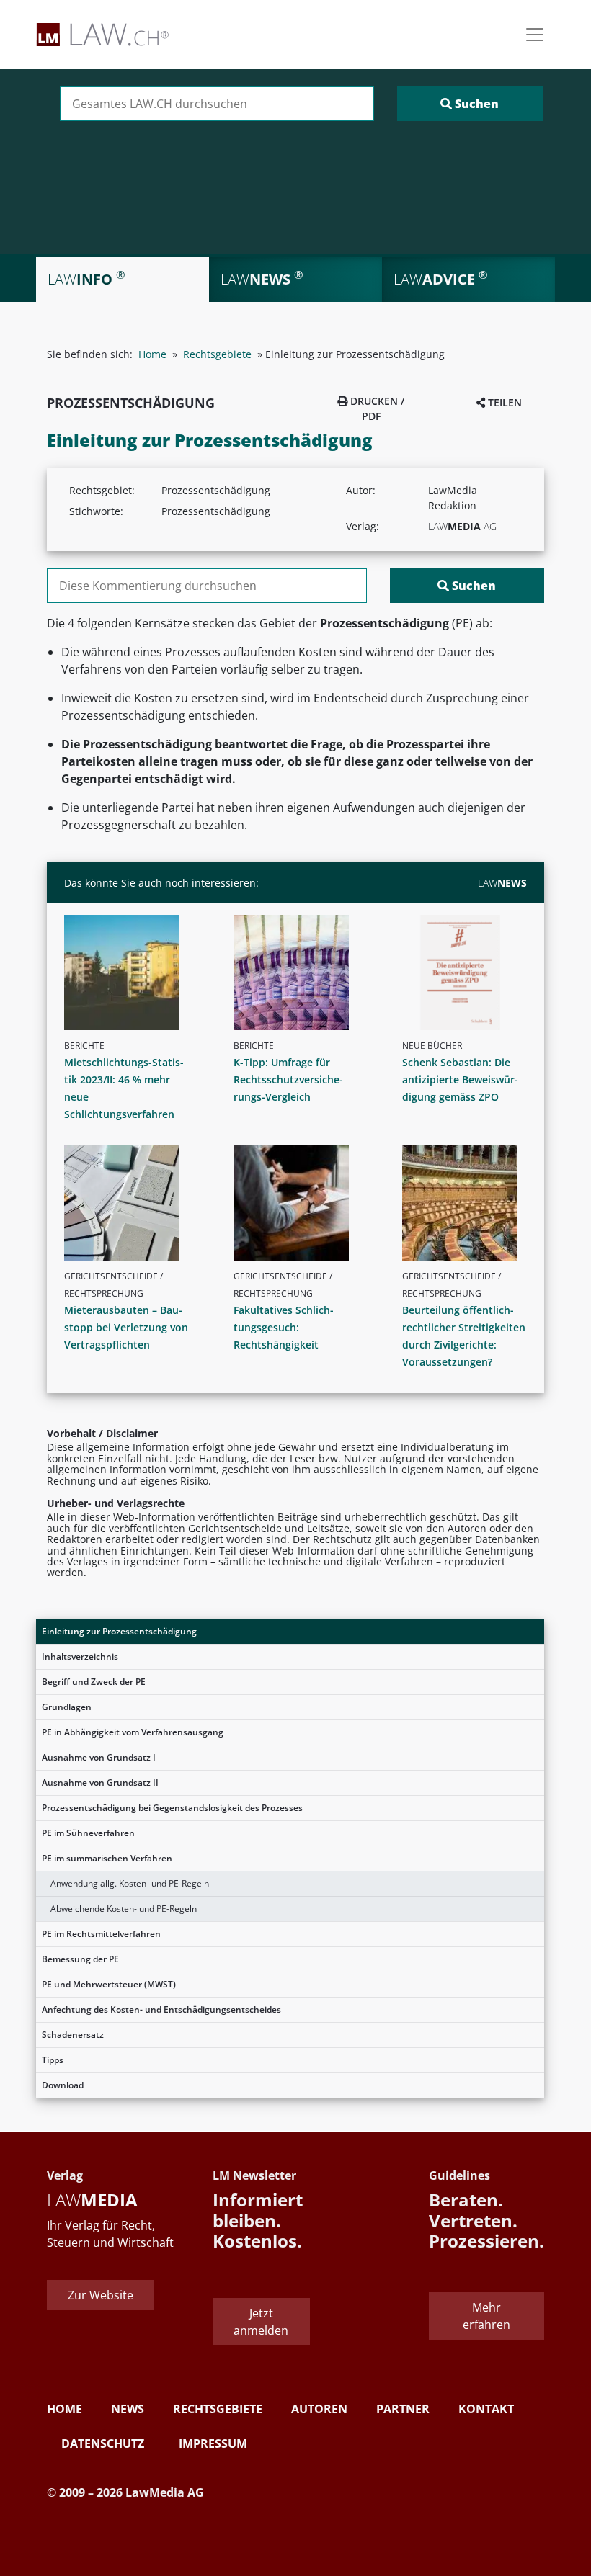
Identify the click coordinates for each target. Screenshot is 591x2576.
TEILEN (503, 402)
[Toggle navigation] (535, 35)
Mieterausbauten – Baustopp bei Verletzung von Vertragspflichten (126, 1327)
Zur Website (101, 2295)
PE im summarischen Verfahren (107, 1858)
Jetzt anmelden (261, 2322)
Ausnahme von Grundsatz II (100, 1783)
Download (63, 2085)
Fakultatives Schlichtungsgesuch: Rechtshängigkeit (284, 1327)
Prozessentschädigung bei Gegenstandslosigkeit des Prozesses (172, 1808)
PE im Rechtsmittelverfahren (101, 1934)
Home (152, 354)
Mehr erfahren (486, 2316)
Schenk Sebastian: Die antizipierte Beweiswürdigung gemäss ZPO (460, 1079)
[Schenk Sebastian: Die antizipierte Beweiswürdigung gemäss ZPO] (470, 972)
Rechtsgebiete (217, 354)
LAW (502, 883)
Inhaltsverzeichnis (80, 1656)
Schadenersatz (73, 2035)
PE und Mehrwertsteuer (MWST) (109, 1984)
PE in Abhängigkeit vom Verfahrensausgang (133, 1732)
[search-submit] (470, 104)
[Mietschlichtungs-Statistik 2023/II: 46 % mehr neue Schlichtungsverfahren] (132, 972)
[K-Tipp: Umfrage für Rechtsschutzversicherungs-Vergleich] (302, 972)
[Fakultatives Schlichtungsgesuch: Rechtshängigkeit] (302, 1203)
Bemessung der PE (80, 1959)
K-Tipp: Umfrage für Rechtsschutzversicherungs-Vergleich (288, 1079)
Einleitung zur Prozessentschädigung (119, 1631)
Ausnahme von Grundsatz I (99, 1757)
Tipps (53, 2060)
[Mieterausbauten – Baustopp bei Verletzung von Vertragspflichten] (132, 1203)
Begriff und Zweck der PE (94, 1682)
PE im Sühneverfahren (88, 1833)
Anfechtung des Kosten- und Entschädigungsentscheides (161, 2009)
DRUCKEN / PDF (376, 408)
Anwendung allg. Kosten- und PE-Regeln (130, 1883)
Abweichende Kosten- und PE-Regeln (124, 1909)
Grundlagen (67, 1707)
